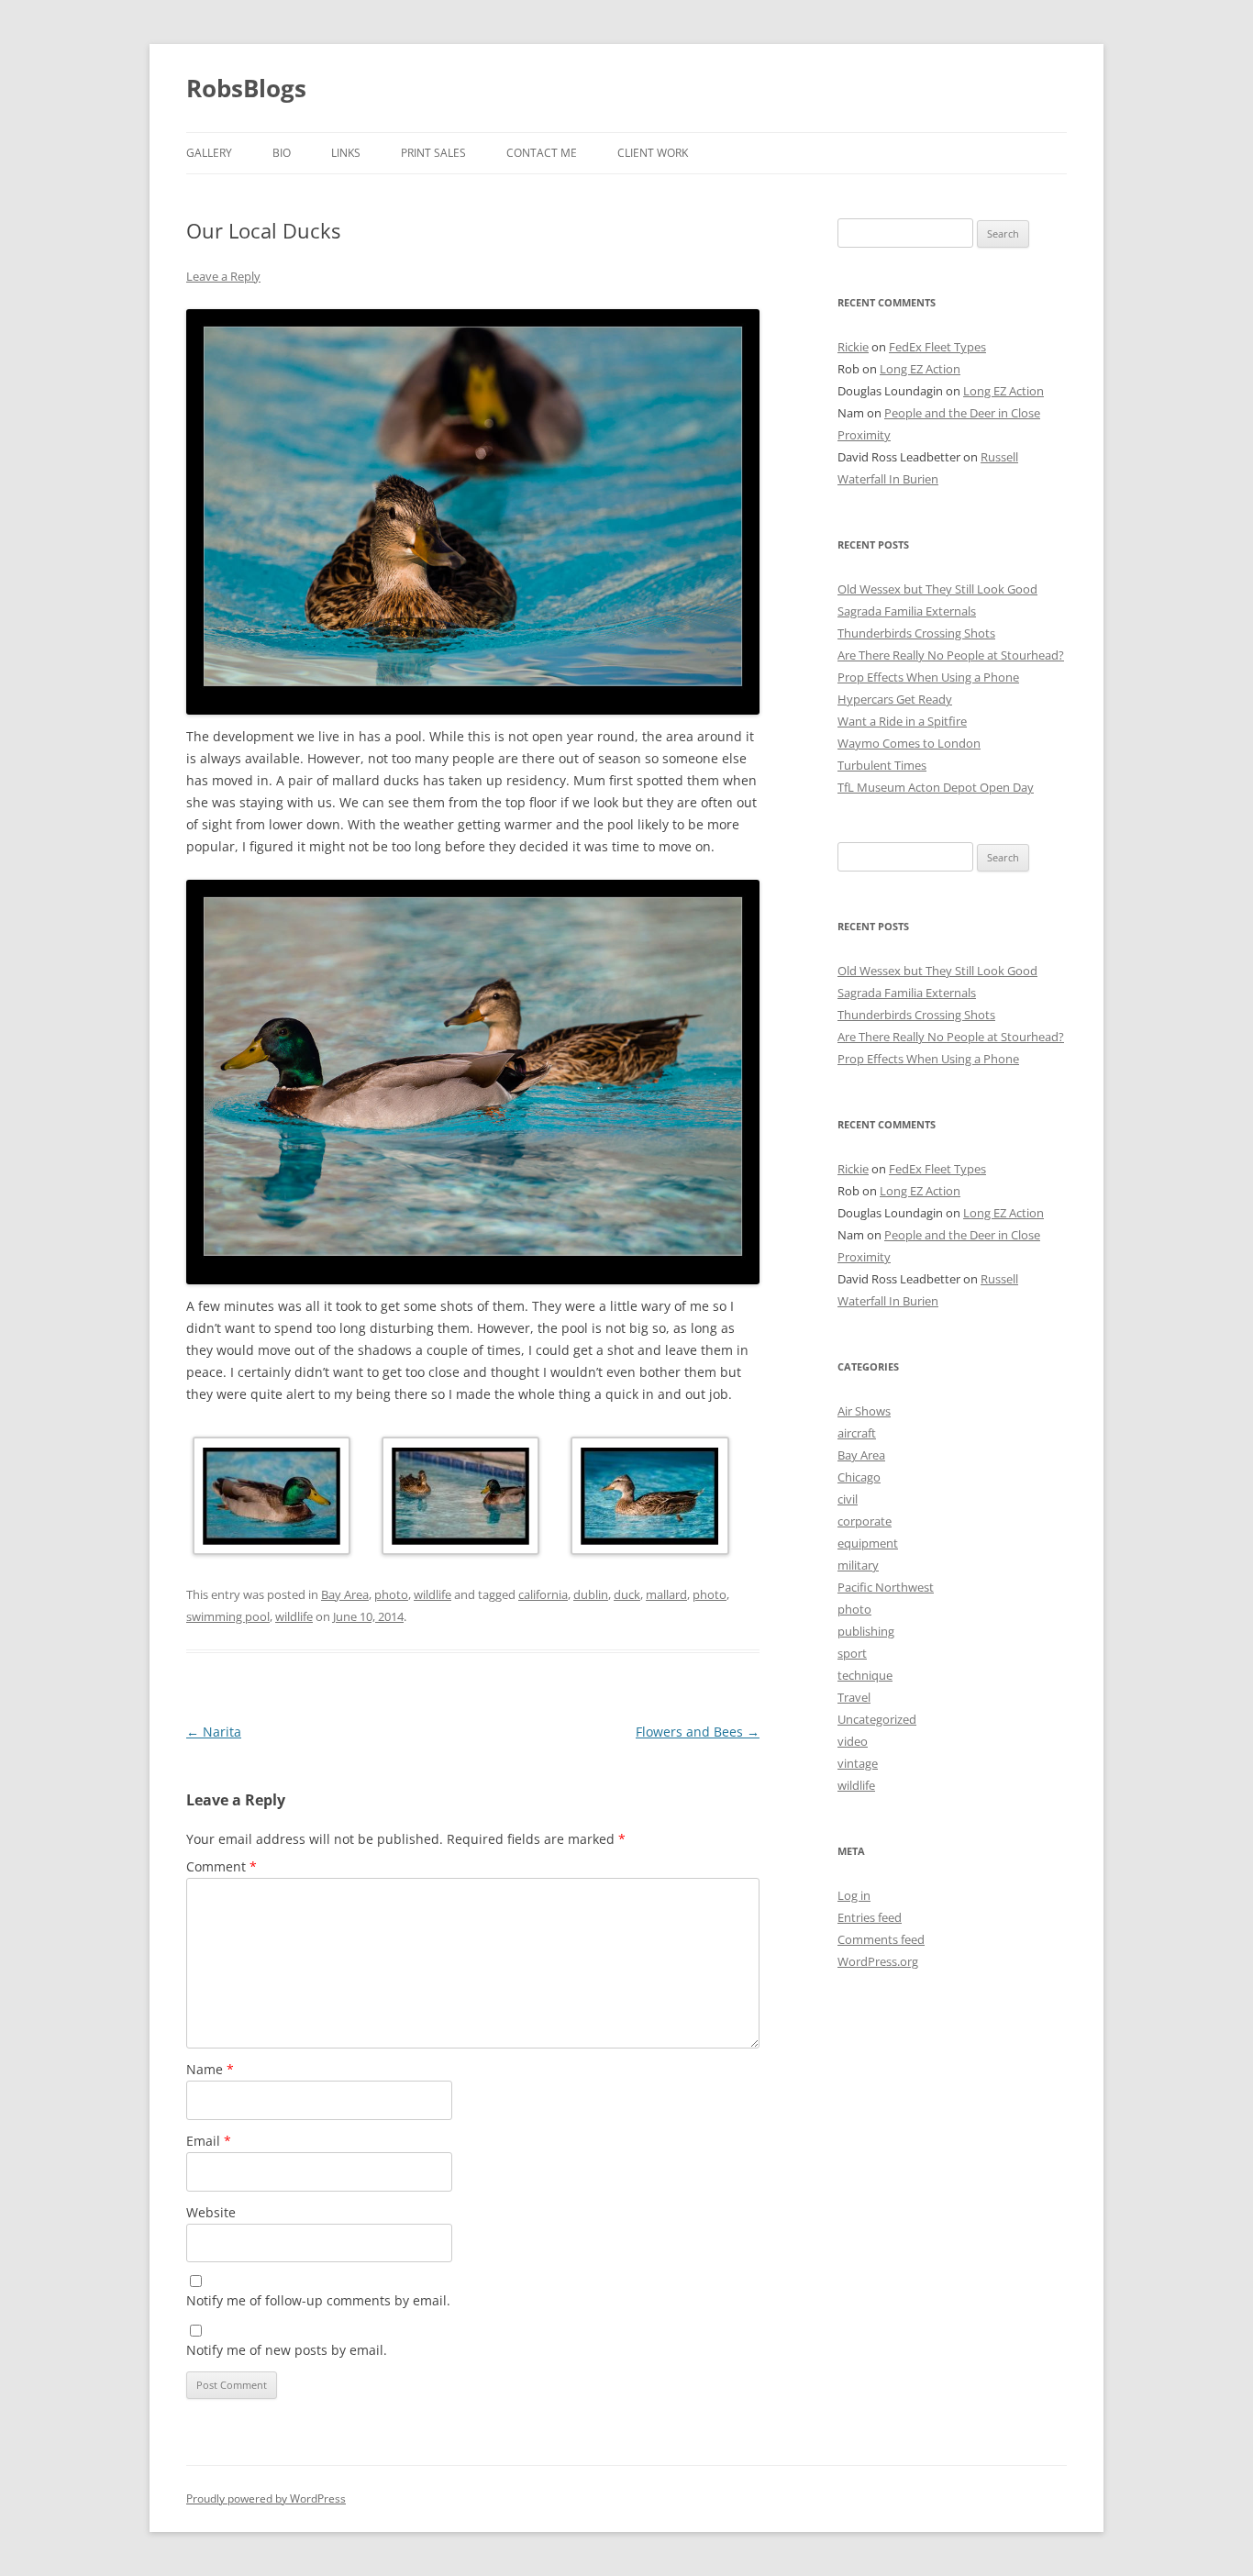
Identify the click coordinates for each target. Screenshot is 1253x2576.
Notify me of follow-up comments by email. (318, 2300)
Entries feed (870, 1917)
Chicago (859, 1477)
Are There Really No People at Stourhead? (951, 655)
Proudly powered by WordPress (266, 2498)
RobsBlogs (246, 88)
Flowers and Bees (698, 1732)
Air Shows (864, 1411)
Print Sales (433, 153)
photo (391, 1594)
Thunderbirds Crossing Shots (916, 633)
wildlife (432, 1594)
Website (211, 2212)
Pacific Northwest (886, 1587)
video (853, 1741)
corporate (865, 1521)
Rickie (853, 347)
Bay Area (345, 1594)
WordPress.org (878, 1961)
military (858, 1565)
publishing (866, 1631)
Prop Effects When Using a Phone (928, 677)
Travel (854, 1697)
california (543, 1594)
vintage (858, 1763)
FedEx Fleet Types (937, 347)
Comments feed (881, 1939)
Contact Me (542, 153)
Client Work (653, 153)
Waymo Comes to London (909, 743)
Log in (854, 1895)
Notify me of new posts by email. (287, 2350)
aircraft (857, 1433)
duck (627, 1594)
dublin (591, 1594)
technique (865, 1675)
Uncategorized (877, 1719)
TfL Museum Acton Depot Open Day (936, 787)
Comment (222, 1866)
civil (848, 1499)
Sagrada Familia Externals (907, 611)
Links (346, 153)
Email (209, 2141)
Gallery (209, 153)
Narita (214, 1732)
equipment (868, 1543)
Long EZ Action (920, 369)
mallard (666, 1594)
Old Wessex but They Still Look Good (937, 589)
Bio (282, 153)
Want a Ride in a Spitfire (902, 721)
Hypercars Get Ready (895, 699)
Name (210, 2069)
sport (852, 1653)
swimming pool (228, 1616)
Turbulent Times (882, 765)
